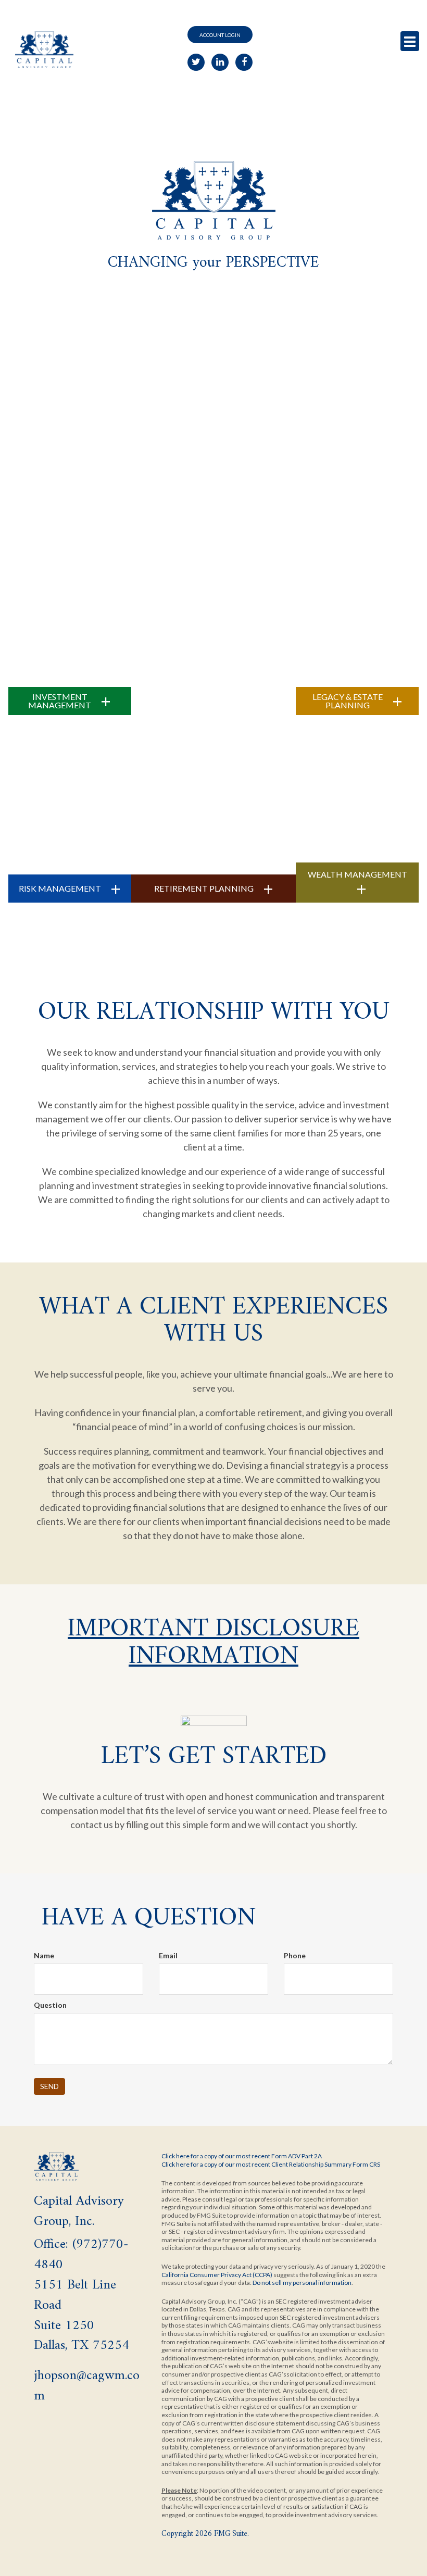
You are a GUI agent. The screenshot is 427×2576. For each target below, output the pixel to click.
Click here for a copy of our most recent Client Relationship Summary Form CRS (271, 2164)
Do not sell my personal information (302, 2283)
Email (168, 1955)
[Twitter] (196, 62)
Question (50, 2005)
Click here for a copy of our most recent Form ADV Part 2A (242, 2156)
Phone (295, 1955)
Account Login (220, 35)
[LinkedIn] (220, 62)
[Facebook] (244, 62)
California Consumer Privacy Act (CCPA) (217, 2275)
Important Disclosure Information (213, 1643)
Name (44, 1955)
